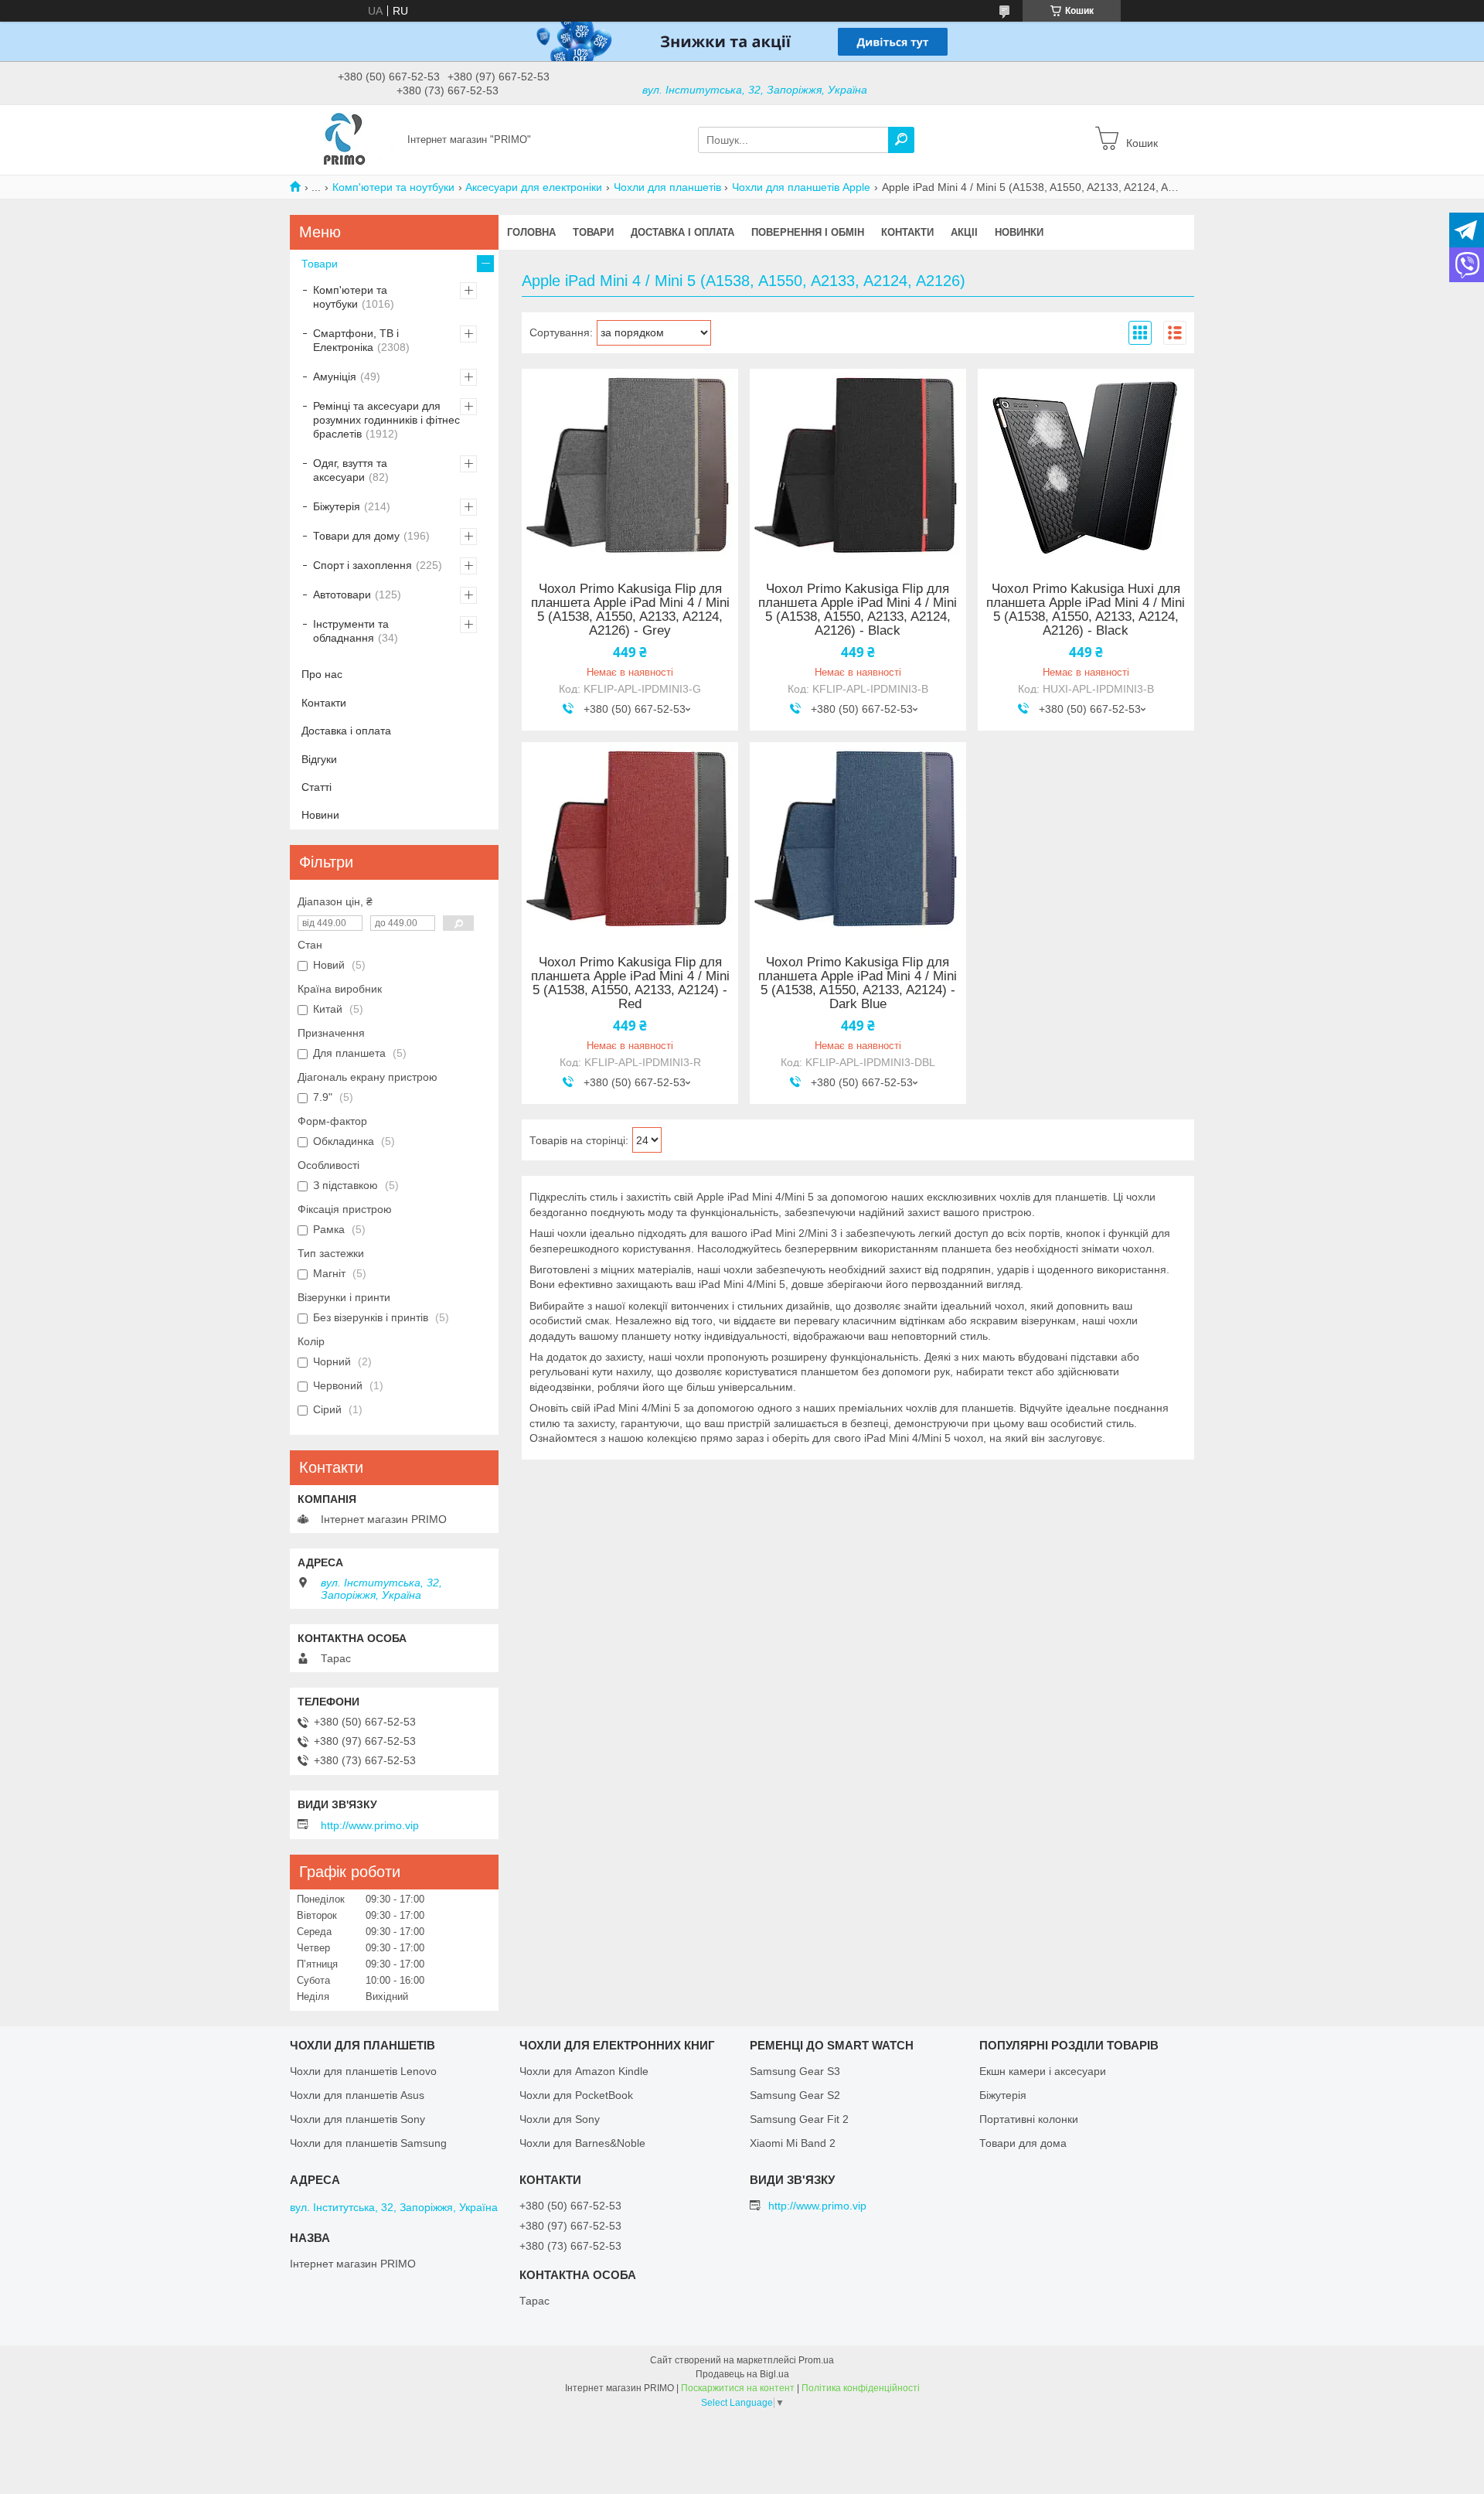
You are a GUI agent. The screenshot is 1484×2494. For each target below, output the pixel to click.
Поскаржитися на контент (738, 2388)
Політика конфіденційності (861, 2388)
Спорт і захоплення (362, 565)
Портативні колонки (1029, 2119)
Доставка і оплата (682, 232)
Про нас (322, 674)
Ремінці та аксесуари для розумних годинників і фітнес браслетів (386, 420)
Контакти (907, 232)
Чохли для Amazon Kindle (584, 2071)
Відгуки (319, 759)
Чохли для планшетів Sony (357, 2119)
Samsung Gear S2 (795, 2095)
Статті (317, 787)
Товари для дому (356, 536)
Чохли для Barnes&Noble (582, 2143)
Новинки (1019, 232)
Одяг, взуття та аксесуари (350, 470)
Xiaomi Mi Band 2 (793, 2143)
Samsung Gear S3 (795, 2071)
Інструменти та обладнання (351, 631)
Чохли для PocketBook (576, 2095)
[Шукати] (901, 140)
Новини (320, 815)
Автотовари (342, 595)
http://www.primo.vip (370, 1825)
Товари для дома (1023, 2143)
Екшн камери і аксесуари (1043, 2071)
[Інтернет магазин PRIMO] (344, 139)
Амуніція (335, 376)
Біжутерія (337, 506)
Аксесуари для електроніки (534, 187)
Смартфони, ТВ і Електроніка (356, 340)
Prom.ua (816, 2360)
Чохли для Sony (560, 2119)
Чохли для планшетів (667, 187)
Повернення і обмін (808, 232)
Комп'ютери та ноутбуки (393, 187)
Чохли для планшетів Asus (357, 2095)
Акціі (964, 232)
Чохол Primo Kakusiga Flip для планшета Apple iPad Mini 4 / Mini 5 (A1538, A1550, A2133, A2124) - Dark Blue (858, 983)
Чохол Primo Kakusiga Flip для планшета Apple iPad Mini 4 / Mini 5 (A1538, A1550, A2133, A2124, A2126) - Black (858, 610)
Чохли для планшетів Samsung (368, 2143)
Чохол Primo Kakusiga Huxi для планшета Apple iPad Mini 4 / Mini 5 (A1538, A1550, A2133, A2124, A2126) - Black (1086, 610)
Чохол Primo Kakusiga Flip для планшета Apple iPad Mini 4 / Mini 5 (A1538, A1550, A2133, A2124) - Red (630, 983)
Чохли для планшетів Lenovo (363, 2071)
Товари (593, 232)
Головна (531, 232)
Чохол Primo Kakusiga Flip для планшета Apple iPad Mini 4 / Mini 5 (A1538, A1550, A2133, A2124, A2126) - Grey (630, 610)
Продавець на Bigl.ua (742, 2374)
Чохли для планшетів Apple (801, 187)
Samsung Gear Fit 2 (799, 2119)
